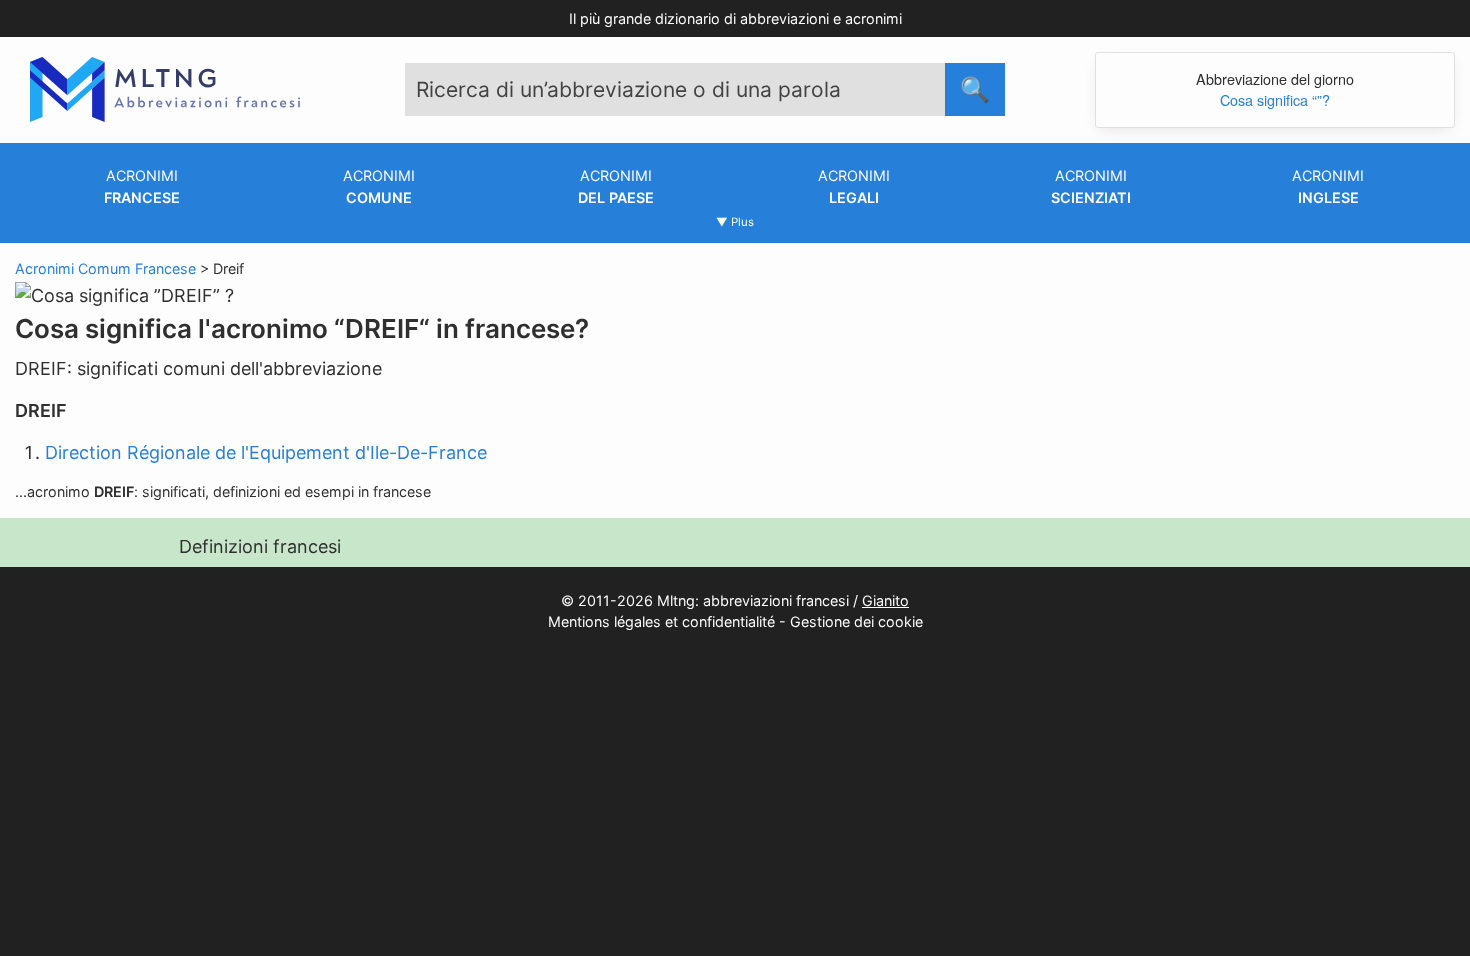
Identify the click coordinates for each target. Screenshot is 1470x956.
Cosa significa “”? (1275, 99)
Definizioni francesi (260, 546)
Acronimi (142, 186)
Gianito (885, 600)
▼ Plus (735, 222)
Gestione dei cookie (856, 621)
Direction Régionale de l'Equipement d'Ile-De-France (266, 452)
